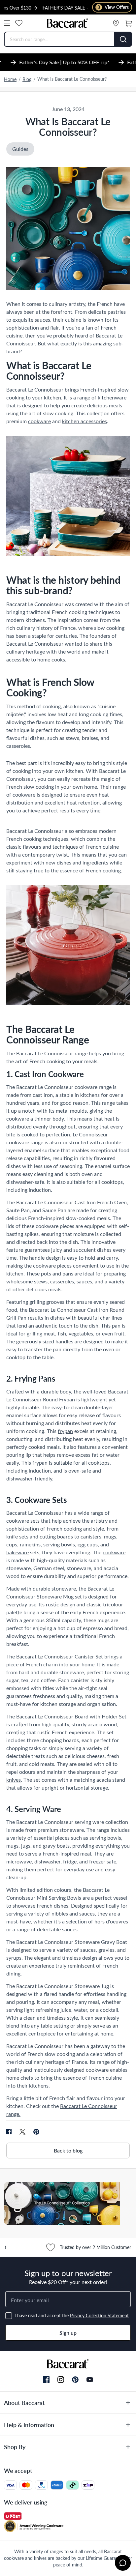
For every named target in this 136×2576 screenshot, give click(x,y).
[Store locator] (116, 23)
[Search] (123, 39)
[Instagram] (61, 2380)
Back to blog (68, 2150)
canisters (91, 1536)
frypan (65, 1431)
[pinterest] (36, 2132)
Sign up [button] (68, 2333)
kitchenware (112, 397)
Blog (27, 79)
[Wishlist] (19, 23)
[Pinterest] (75, 2380)
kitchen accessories (85, 421)
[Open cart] (128, 23)
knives (14, 1780)
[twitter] (22, 2132)
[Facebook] (46, 2380)
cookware (39, 421)
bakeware (17, 1552)
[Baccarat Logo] (68, 23)
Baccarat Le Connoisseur (35, 389)
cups (12, 1544)
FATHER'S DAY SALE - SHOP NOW (58, 8)
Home (10, 79)
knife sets (17, 1536)
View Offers (113, 7)
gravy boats (56, 1845)
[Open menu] (7, 23)
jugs (26, 1845)
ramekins (30, 1544)
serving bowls (59, 1544)
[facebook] (9, 2132)
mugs (110, 1536)
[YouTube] (90, 2380)
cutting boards (56, 1536)
